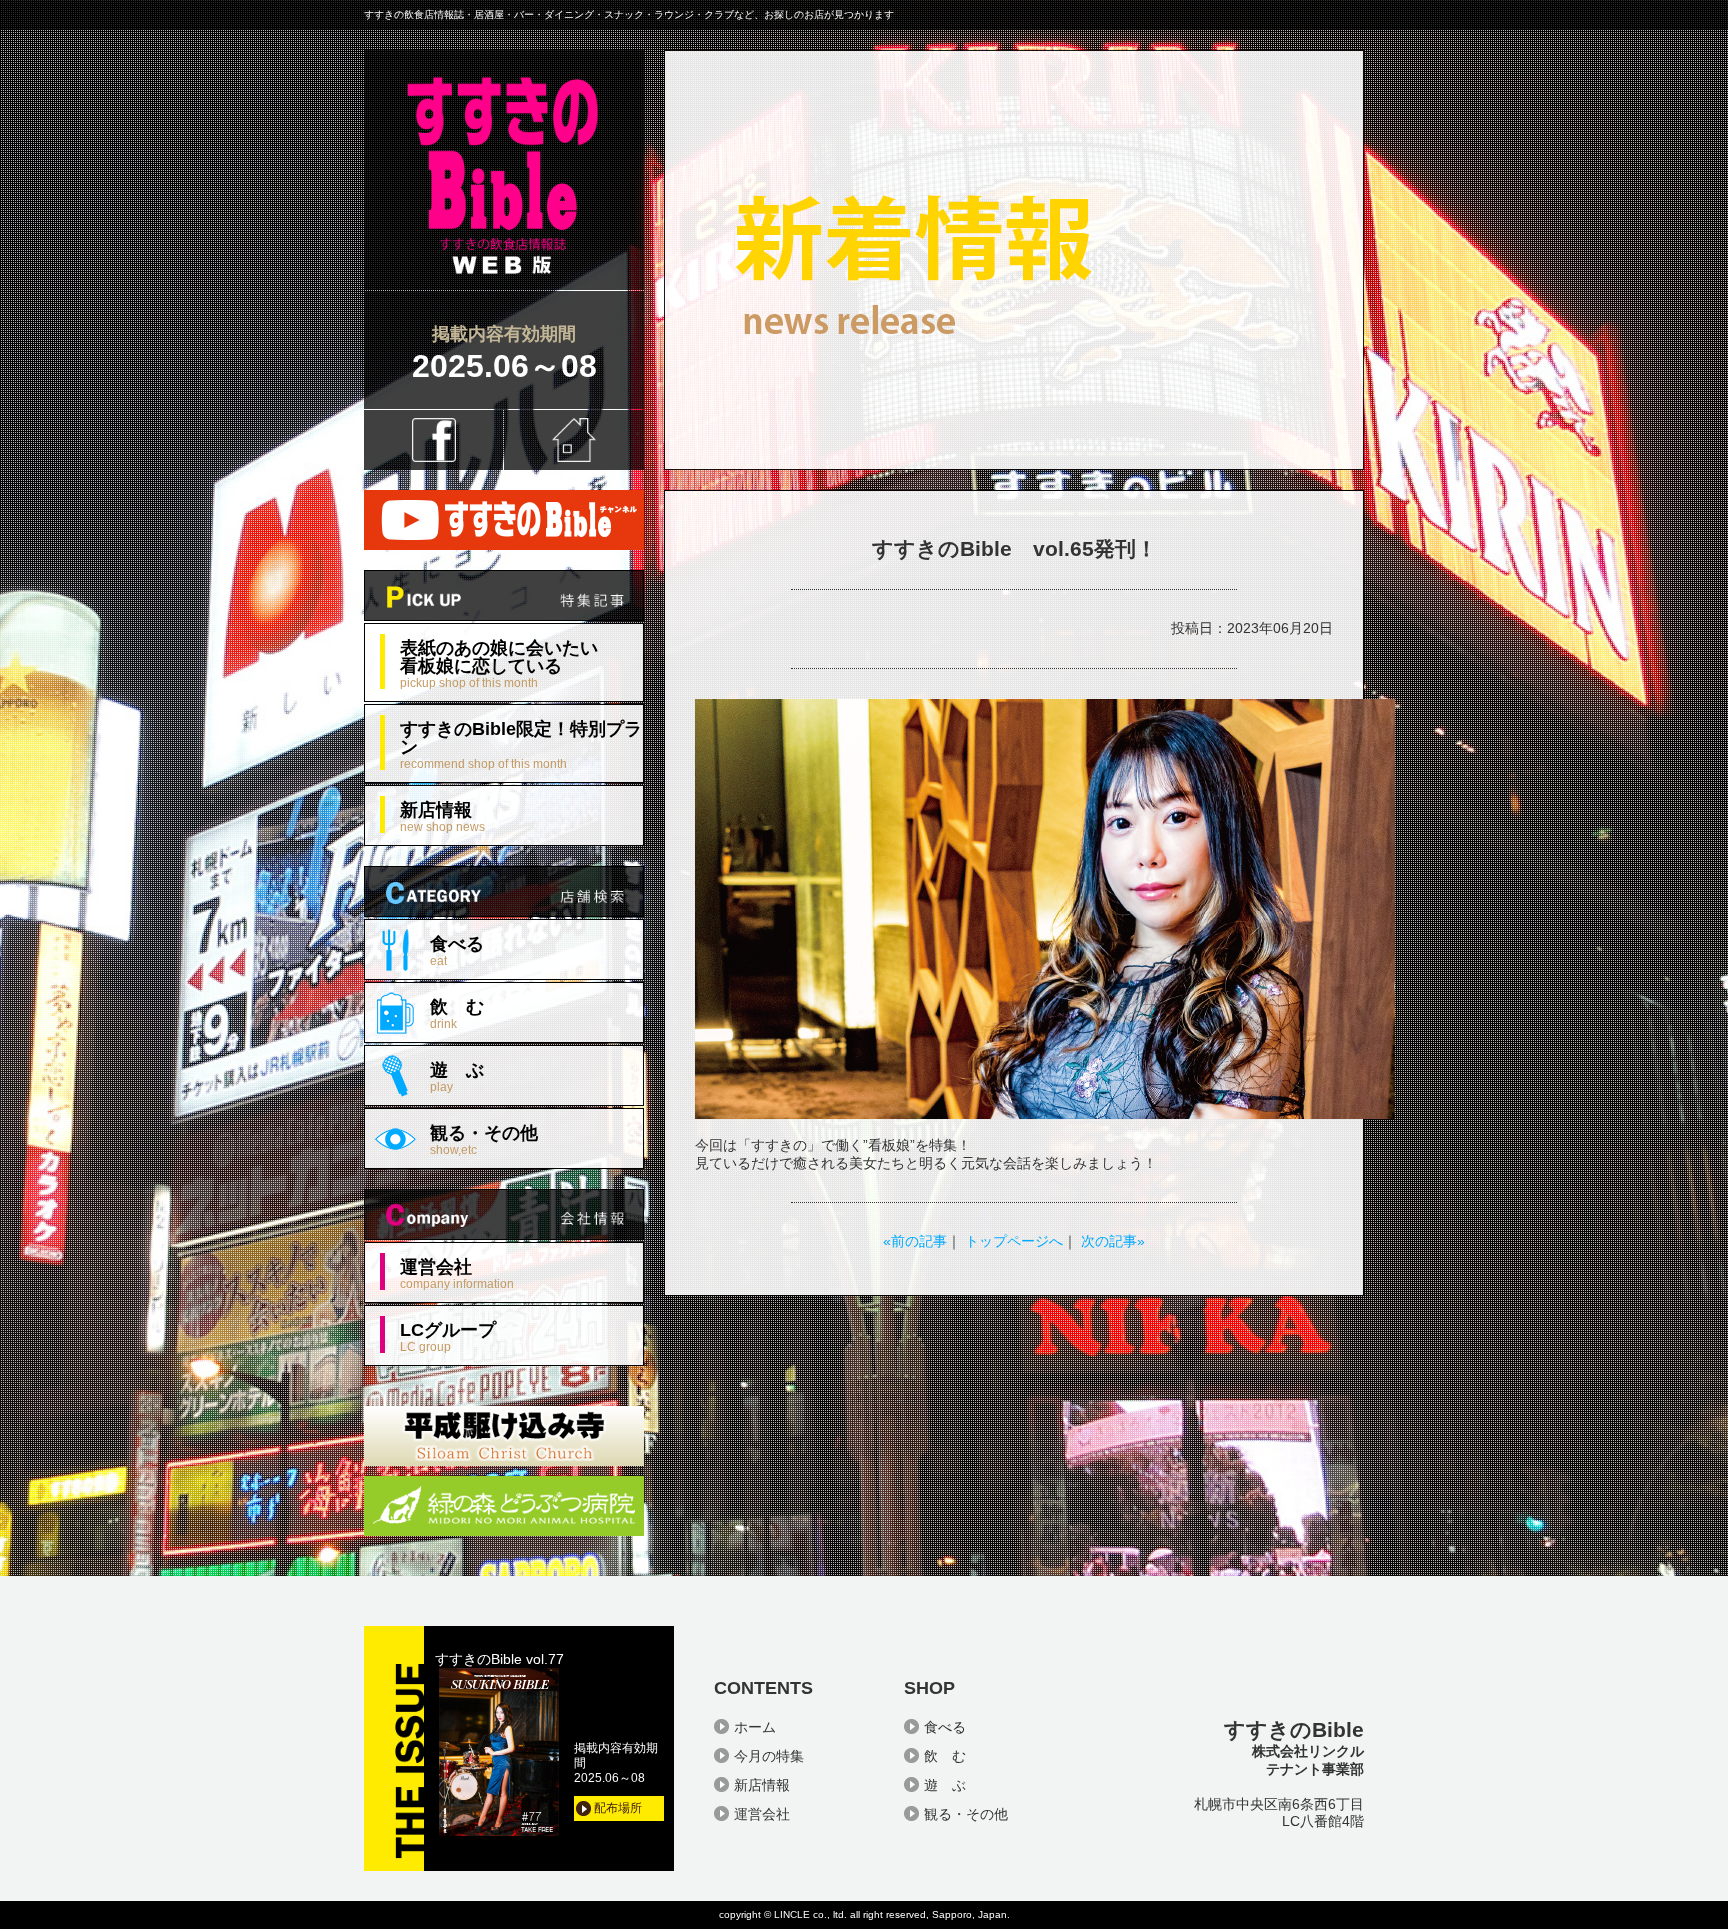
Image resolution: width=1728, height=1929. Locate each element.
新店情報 (442, 816)
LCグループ (448, 1336)
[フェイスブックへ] (433, 440)
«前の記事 (915, 1241)
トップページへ (1014, 1241)
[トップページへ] (504, 282)
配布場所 (618, 1808)
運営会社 (457, 1273)
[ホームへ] (574, 440)
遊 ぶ (457, 1076)
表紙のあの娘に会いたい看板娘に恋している (499, 663)
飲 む (457, 1013)
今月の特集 (769, 1756)
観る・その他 (484, 1139)
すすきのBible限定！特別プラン (521, 744)
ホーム (755, 1727)
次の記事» (1113, 1241)
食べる (457, 950)
